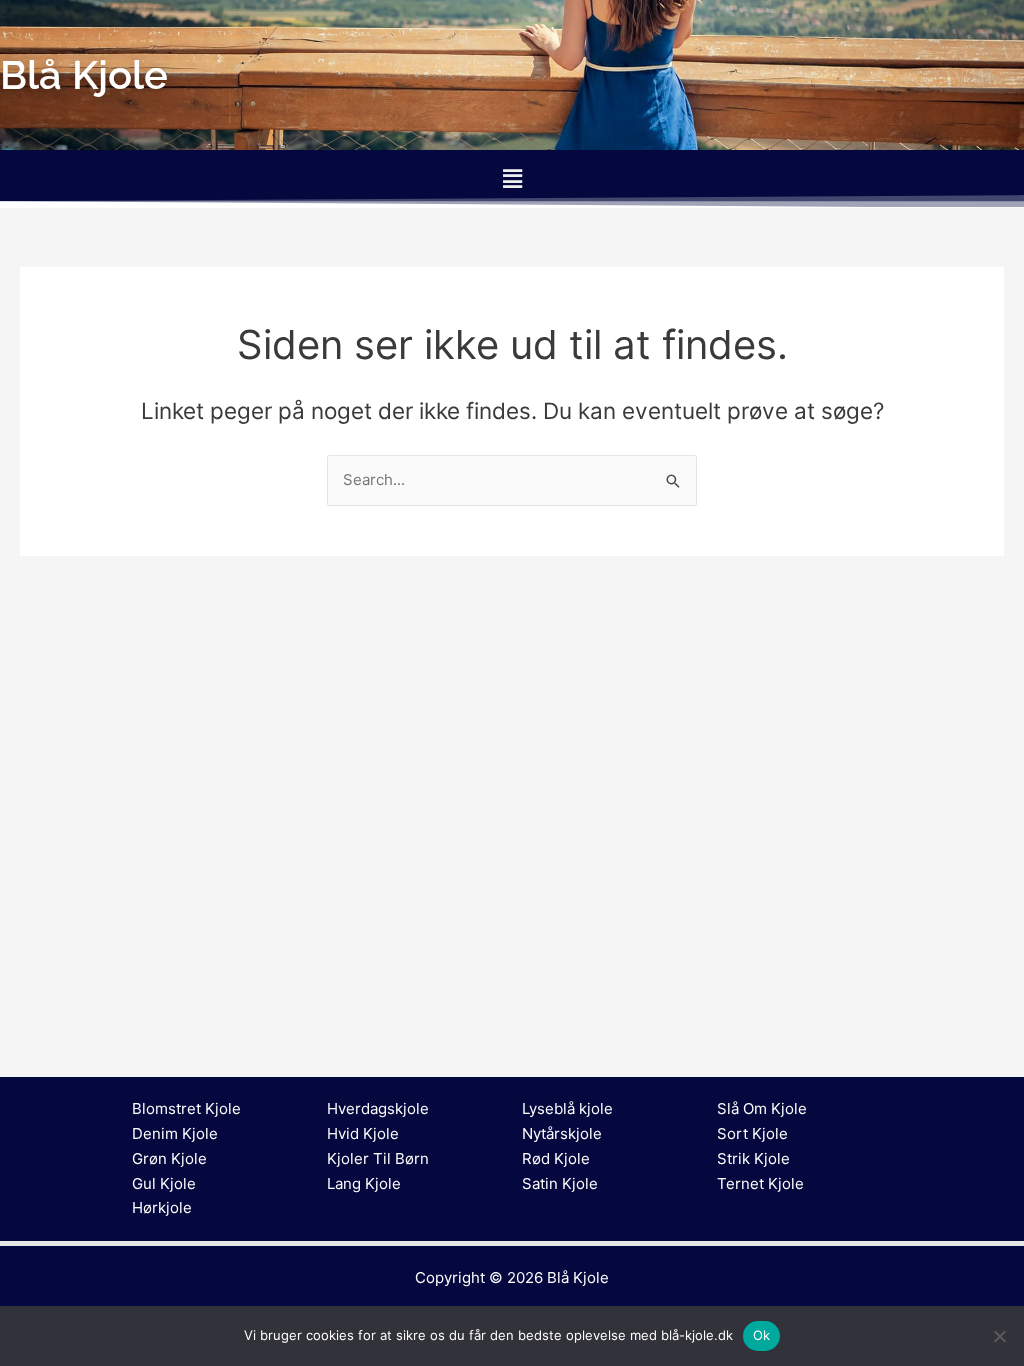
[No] (999, 1336)
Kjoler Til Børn (378, 1158)
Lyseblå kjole (567, 1108)
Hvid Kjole (363, 1133)
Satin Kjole (560, 1183)
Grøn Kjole (169, 1158)
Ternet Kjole (760, 1183)
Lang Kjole (364, 1183)
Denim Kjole (175, 1133)
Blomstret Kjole (186, 1108)
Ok (762, 1335)
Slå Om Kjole (762, 1108)
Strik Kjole (753, 1158)
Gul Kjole (164, 1183)
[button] (512, 178)
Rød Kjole (556, 1158)
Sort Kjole (752, 1133)
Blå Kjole (578, 1277)
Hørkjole (162, 1207)
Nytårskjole (562, 1133)
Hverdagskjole (378, 1108)
